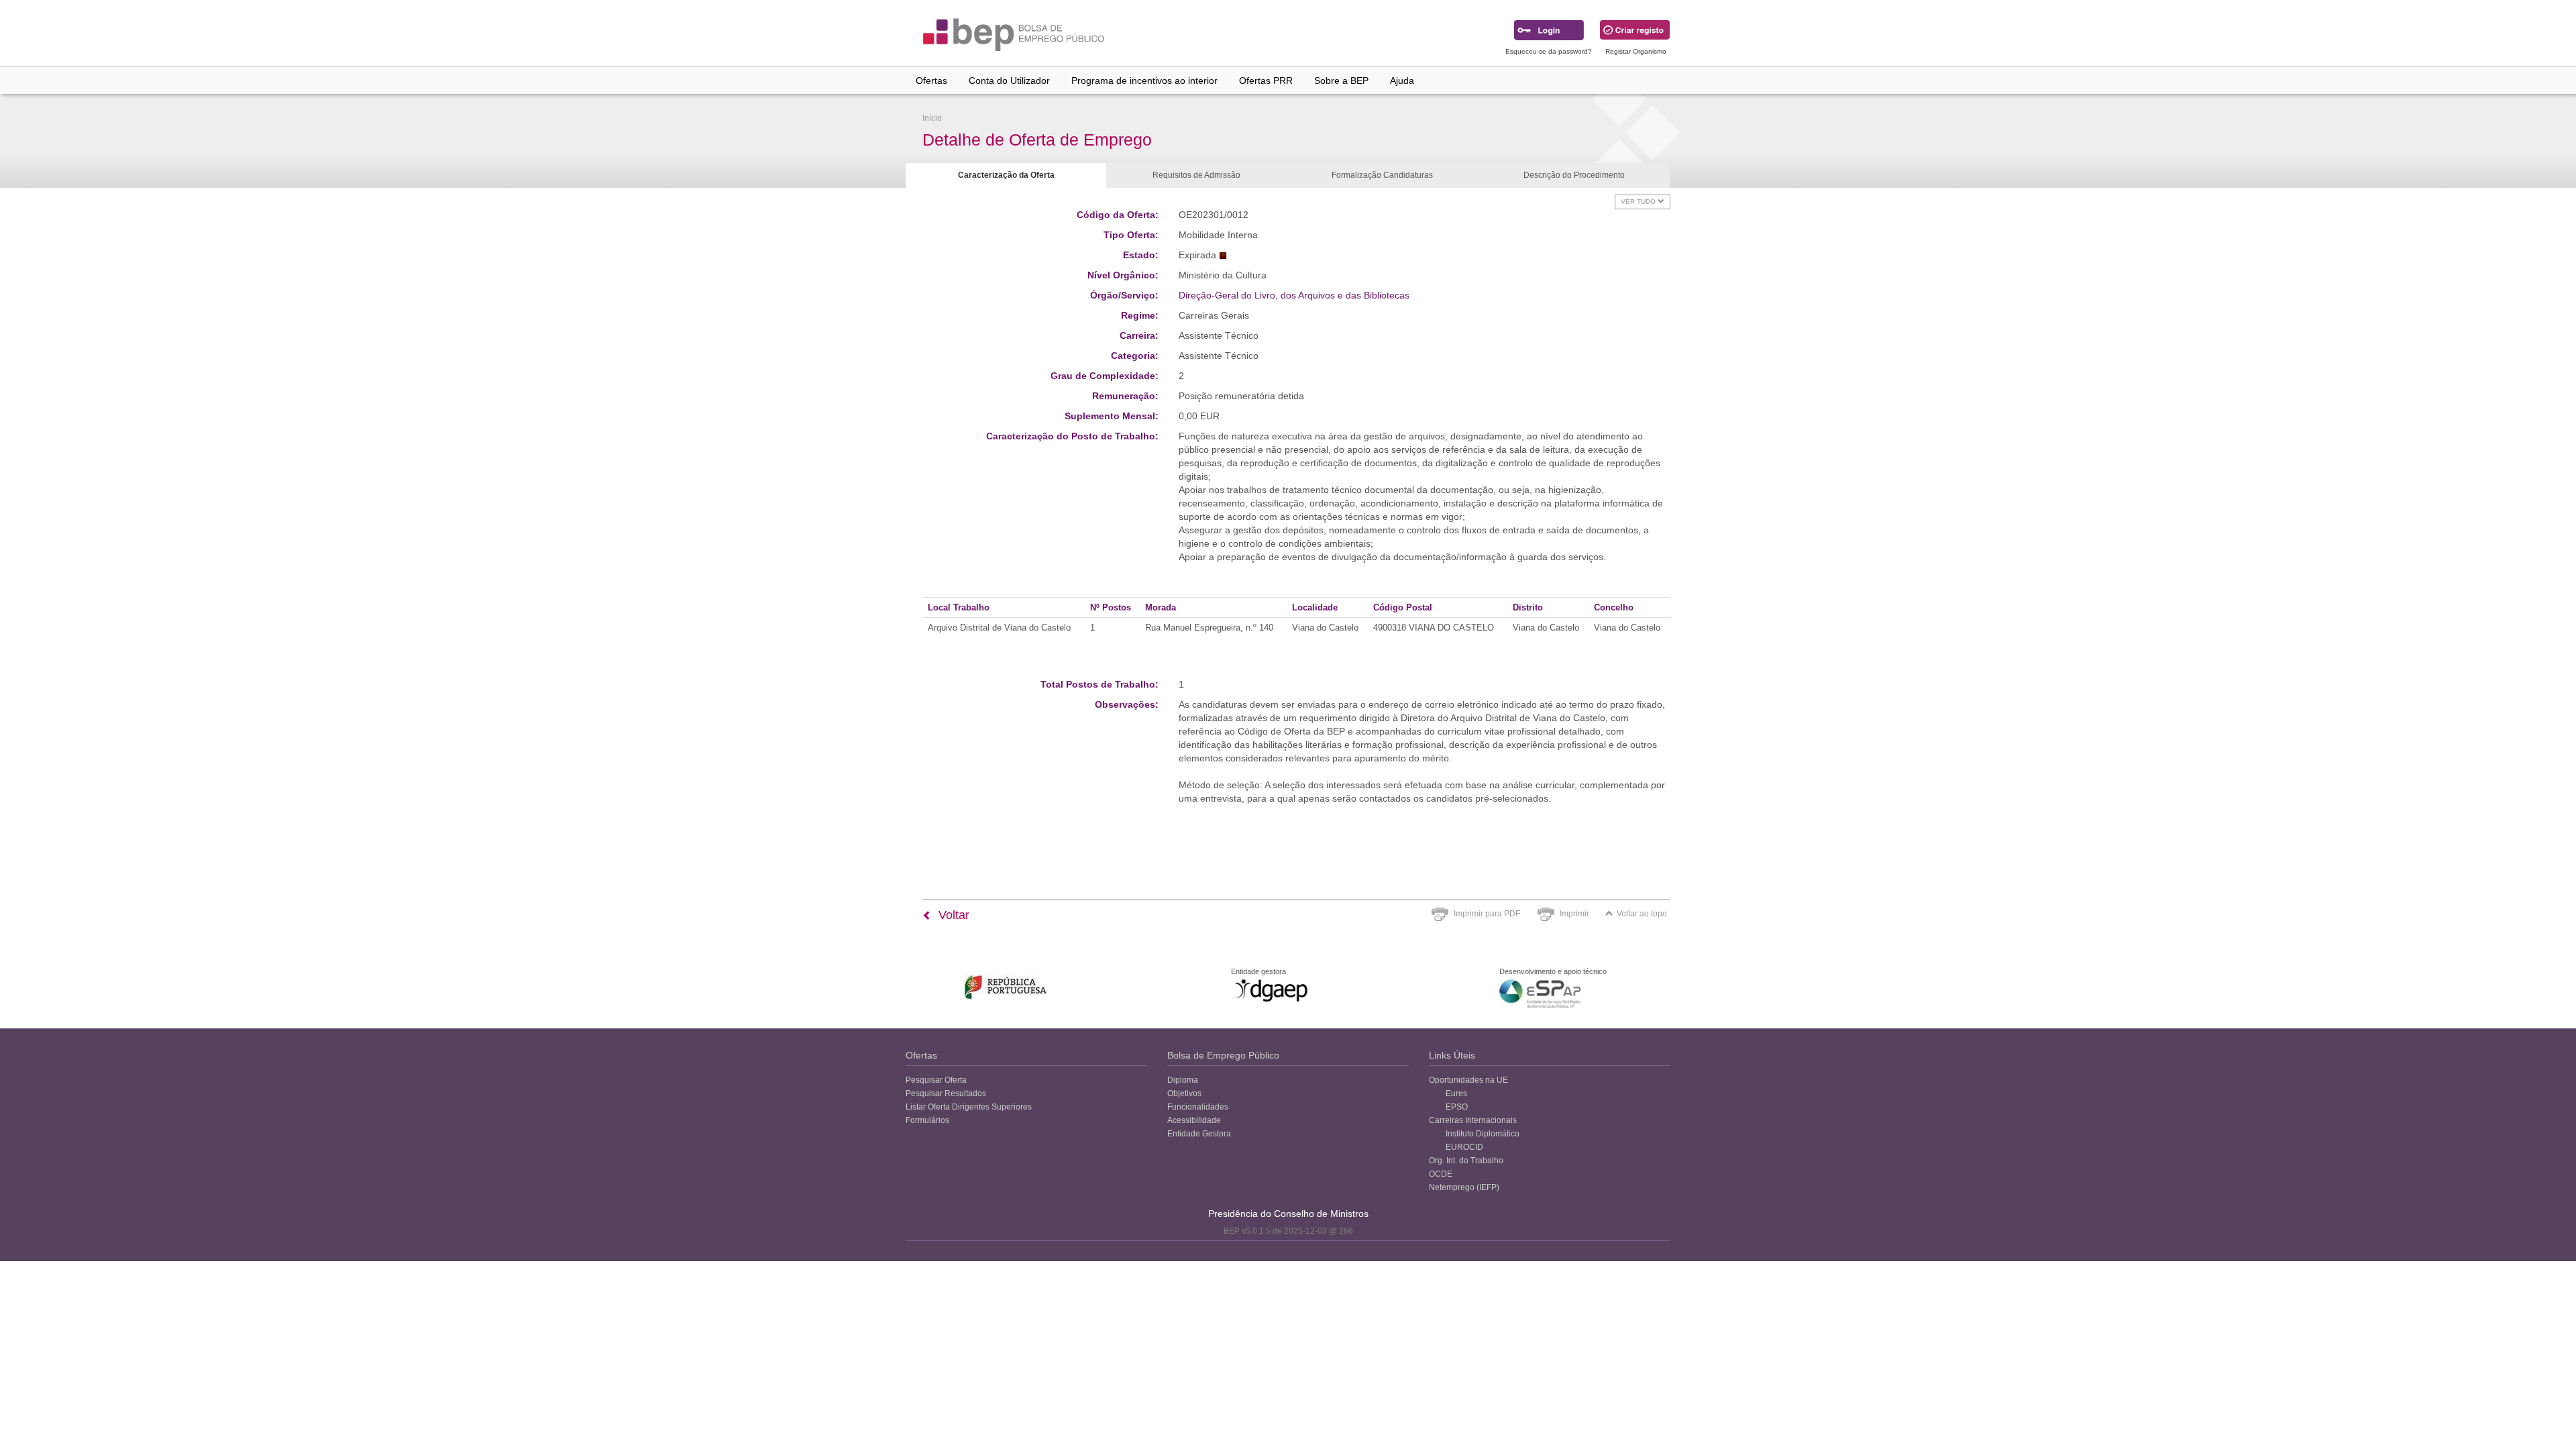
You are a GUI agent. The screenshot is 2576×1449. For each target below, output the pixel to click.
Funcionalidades (1198, 1107)
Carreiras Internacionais (1473, 1120)
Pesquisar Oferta (936, 1080)
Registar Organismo (1636, 51)
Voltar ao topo (1642, 914)
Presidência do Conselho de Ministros (1288, 1214)
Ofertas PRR (1266, 80)
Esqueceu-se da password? (1549, 51)
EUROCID (1464, 1147)
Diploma (1183, 1080)
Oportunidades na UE (1468, 1080)
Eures (1456, 1093)
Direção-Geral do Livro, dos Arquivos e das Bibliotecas (1294, 295)
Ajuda (1402, 80)
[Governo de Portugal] (1006, 987)
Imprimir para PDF (1487, 914)
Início (932, 118)
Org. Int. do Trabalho (1466, 1161)
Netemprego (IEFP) (1464, 1187)
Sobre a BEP (1341, 80)
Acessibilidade (1194, 1120)
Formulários (927, 1120)
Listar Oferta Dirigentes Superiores (969, 1107)
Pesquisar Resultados (946, 1093)
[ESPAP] (1540, 994)
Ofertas (931, 80)
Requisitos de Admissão (1196, 175)
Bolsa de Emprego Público (1223, 1055)
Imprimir (1574, 914)
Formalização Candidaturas (1382, 175)
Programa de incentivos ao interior (1144, 80)
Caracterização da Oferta (1006, 175)
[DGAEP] (1271, 990)
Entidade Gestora (1199, 1134)
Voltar (952, 915)
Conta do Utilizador (1009, 80)
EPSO (1457, 1107)
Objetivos (1184, 1093)
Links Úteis (1452, 1055)
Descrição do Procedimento (1574, 175)
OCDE (1441, 1174)
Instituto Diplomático (1483, 1134)
